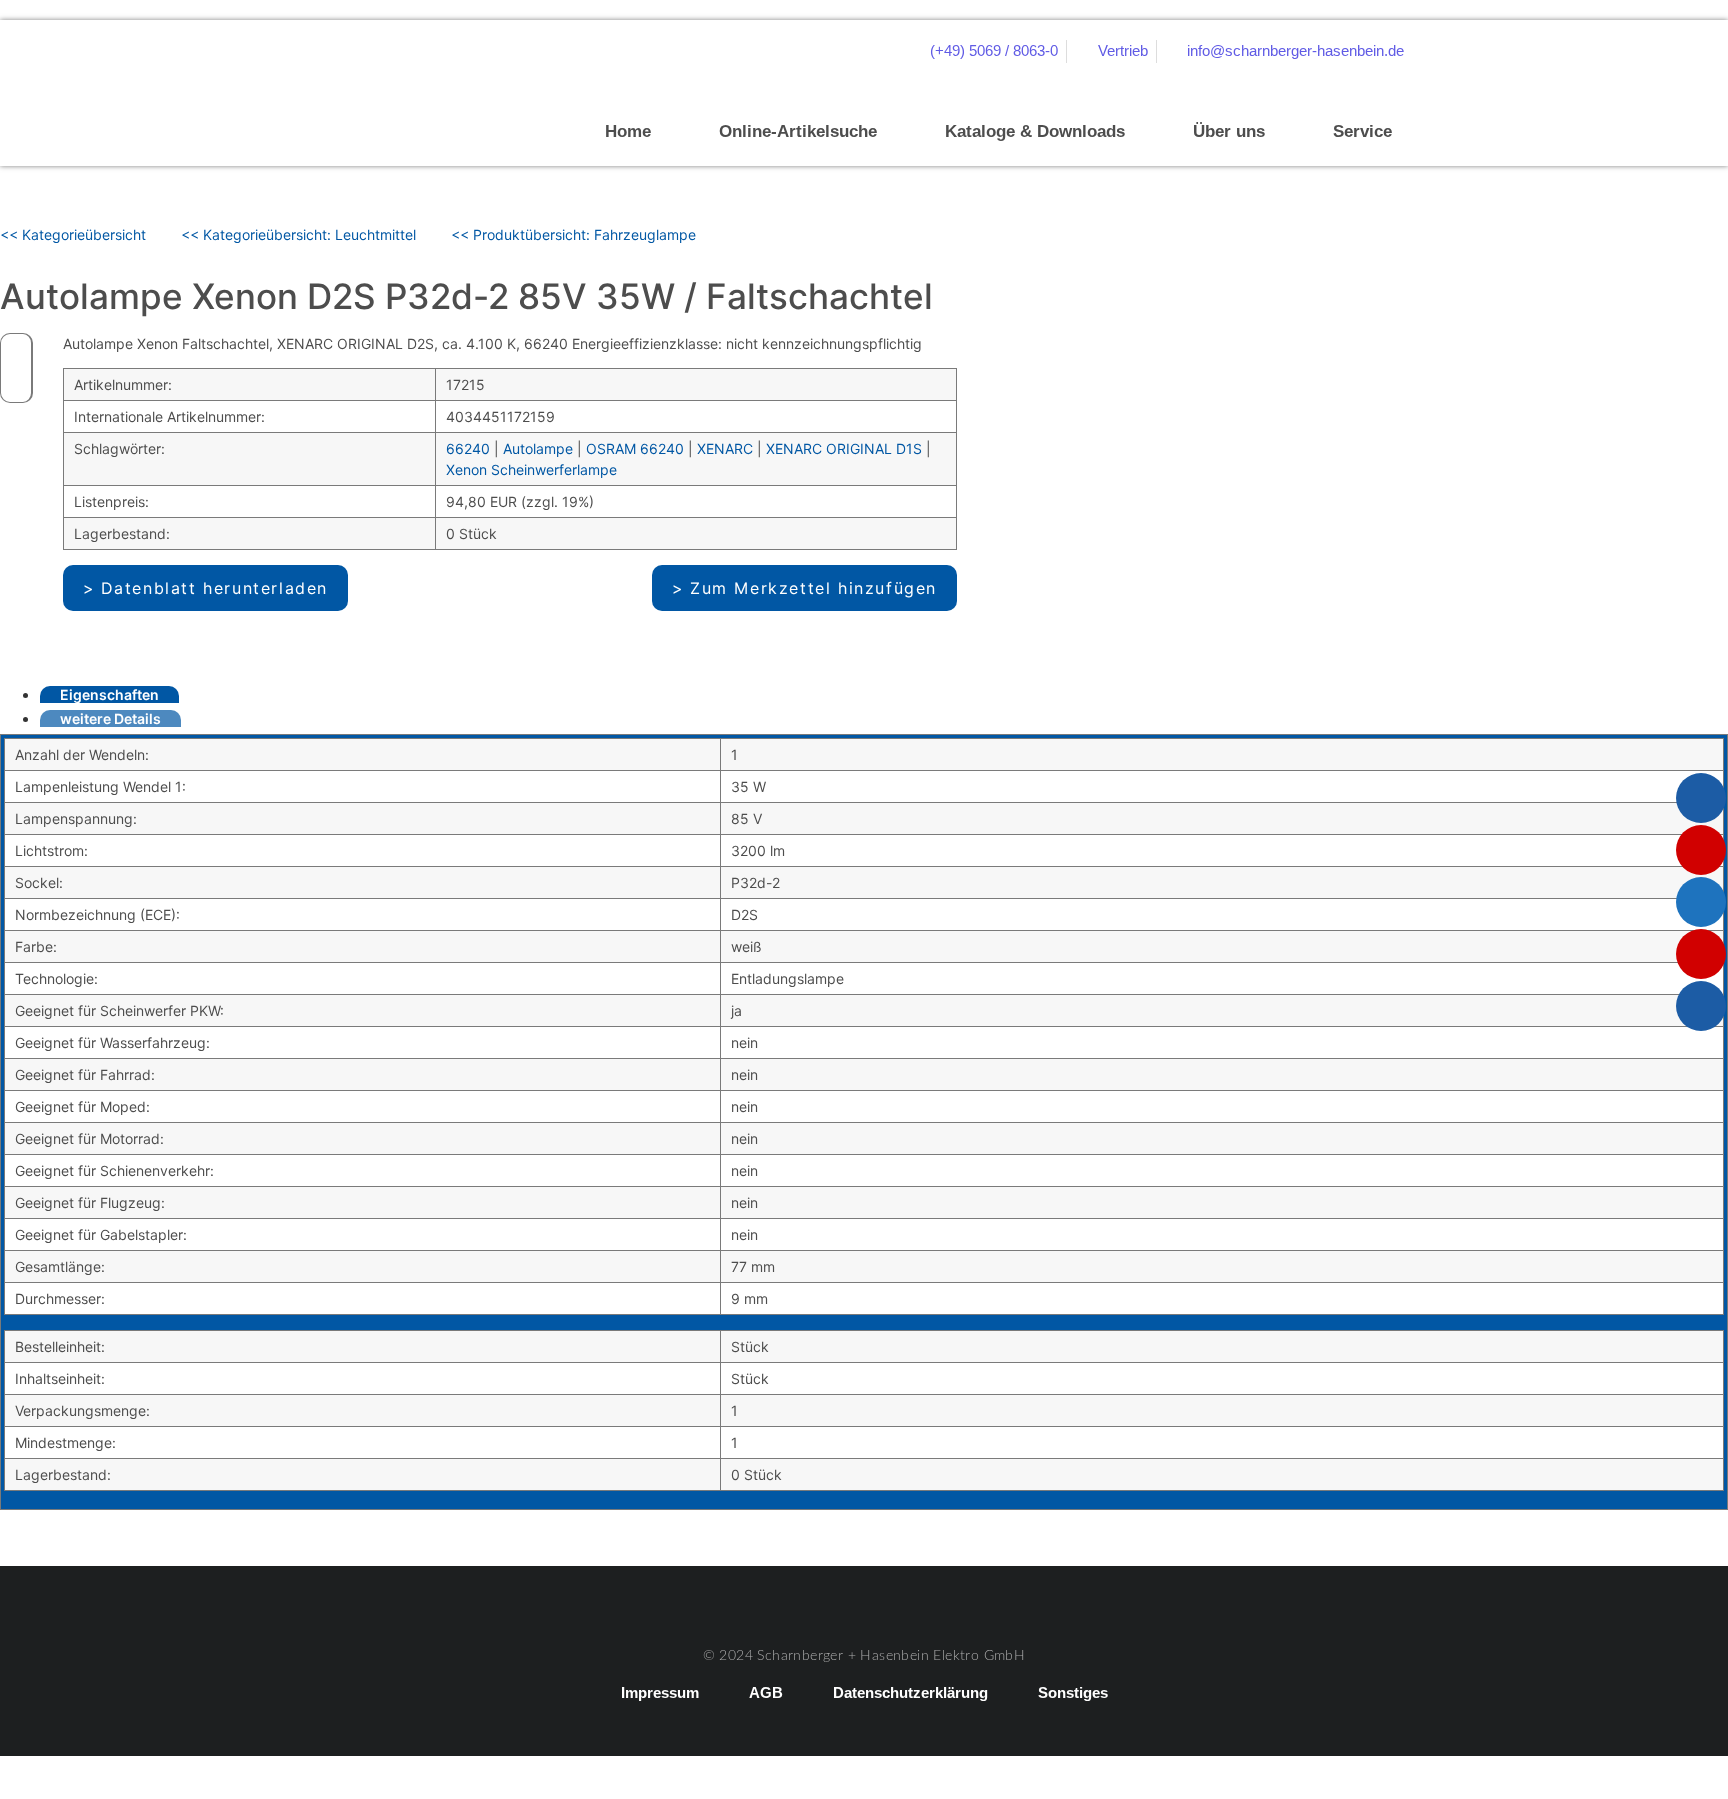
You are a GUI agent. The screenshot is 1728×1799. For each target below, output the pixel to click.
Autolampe (538, 448)
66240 (468, 448)
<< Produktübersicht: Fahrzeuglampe (573, 234)
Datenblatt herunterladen (214, 588)
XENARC (725, 448)
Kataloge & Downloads (1035, 131)
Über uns (1229, 131)
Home (628, 131)
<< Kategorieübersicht (73, 234)
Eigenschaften (109, 694)
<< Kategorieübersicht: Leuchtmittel (298, 234)
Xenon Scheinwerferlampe (531, 469)
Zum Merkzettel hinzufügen (813, 588)
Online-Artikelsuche (798, 131)
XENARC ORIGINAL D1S (844, 448)
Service (1362, 131)
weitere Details (110, 718)
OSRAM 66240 (635, 448)
